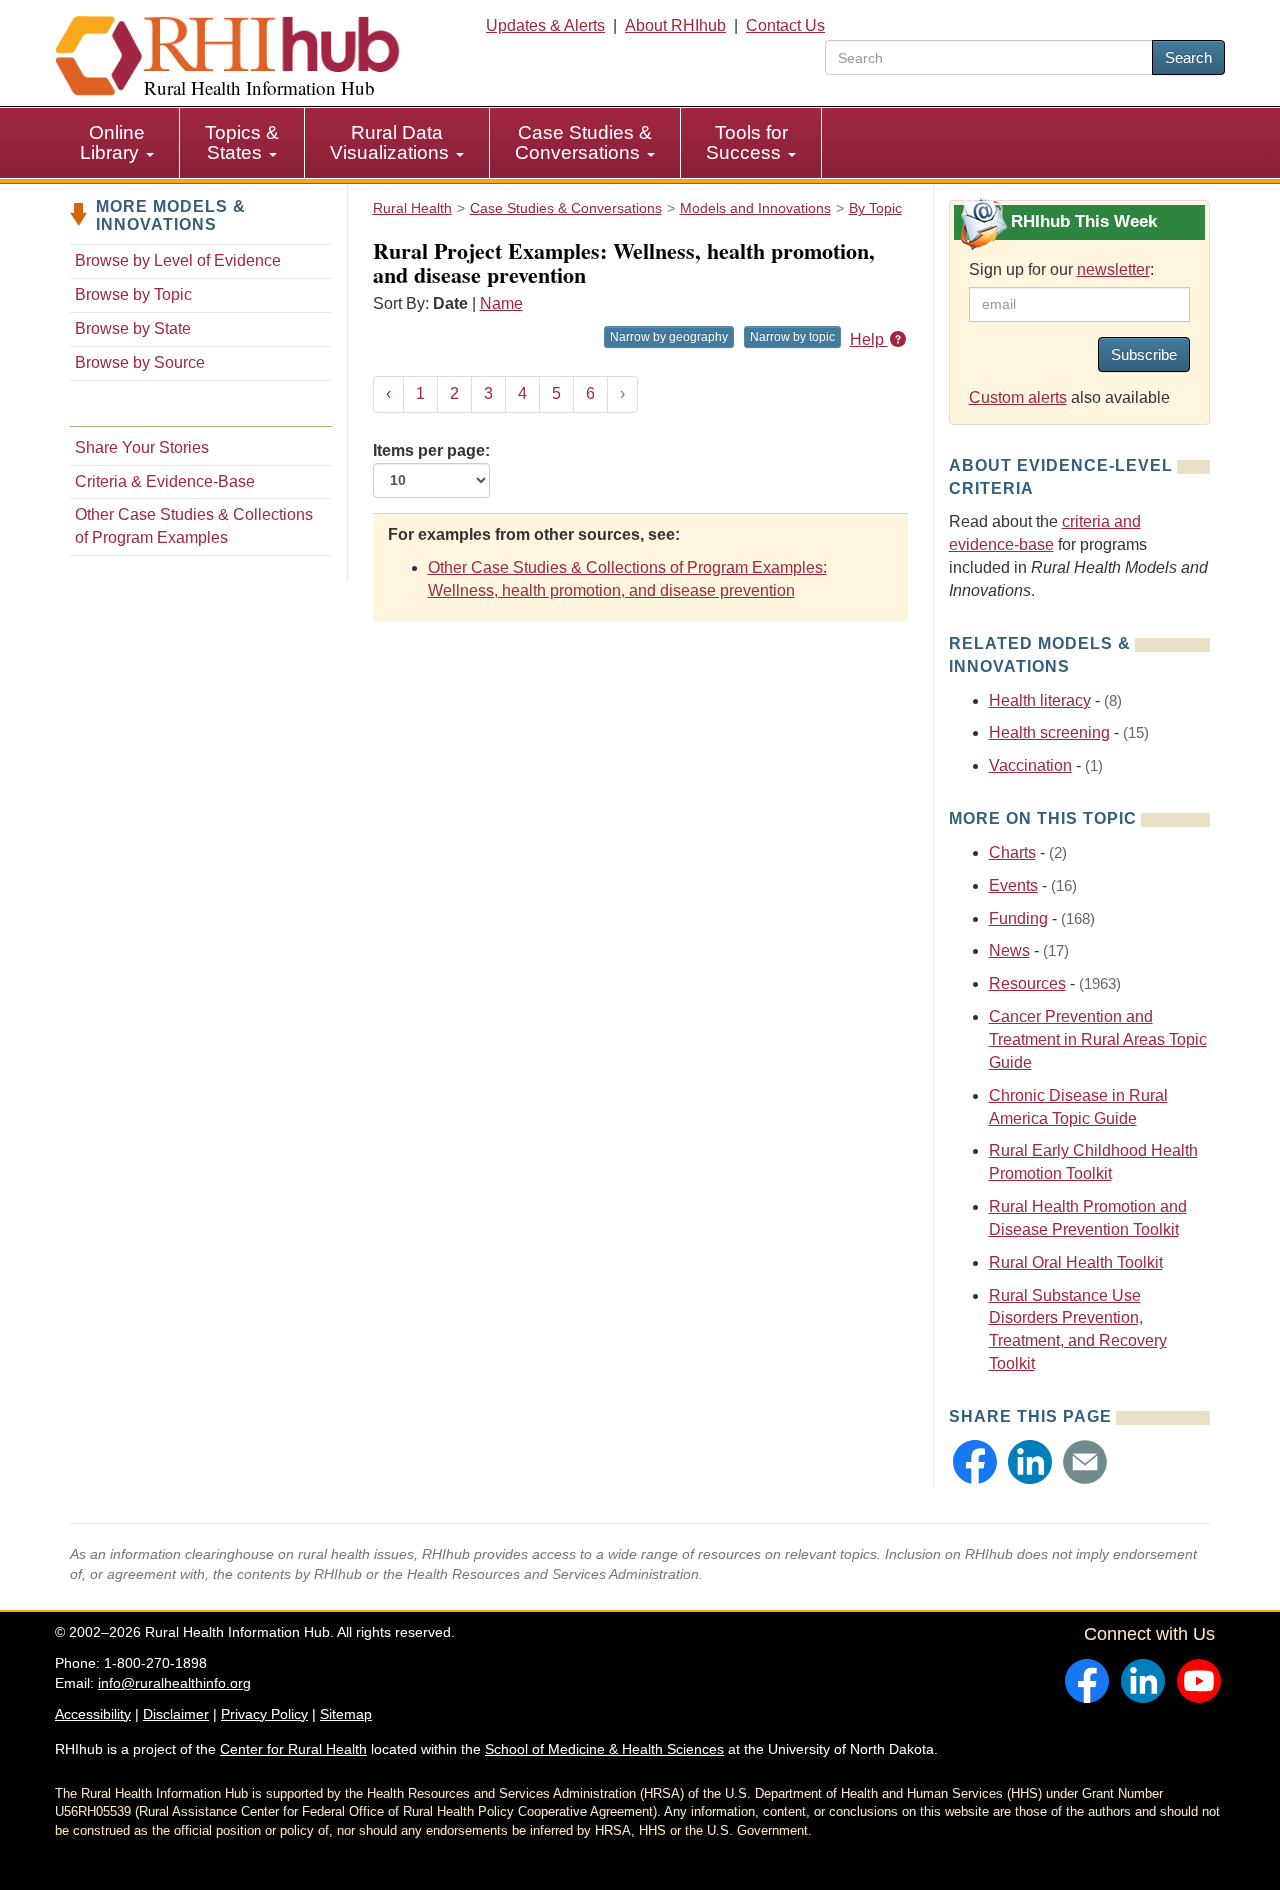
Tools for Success (747, 142)
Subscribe (1144, 354)
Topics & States (242, 142)
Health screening (1049, 732)
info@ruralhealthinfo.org (174, 1683)
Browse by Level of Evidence (178, 260)
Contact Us (785, 25)
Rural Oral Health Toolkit (1076, 1262)
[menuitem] (117, 143)
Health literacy (1040, 700)
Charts (1012, 852)
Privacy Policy (264, 1714)
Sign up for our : (1061, 269)
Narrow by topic (792, 337)
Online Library (112, 142)
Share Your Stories (142, 447)
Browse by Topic (133, 294)
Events (1013, 885)
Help (869, 339)
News (1009, 950)
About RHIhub (675, 25)
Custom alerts (1018, 397)
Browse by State (133, 328)
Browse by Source (140, 362)
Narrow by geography (669, 337)
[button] (975, 1462)
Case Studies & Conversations (583, 142)
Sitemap (346, 1714)
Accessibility (93, 1714)
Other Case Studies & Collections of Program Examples (194, 526)
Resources (1027, 983)
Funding (1018, 918)
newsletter (1113, 269)
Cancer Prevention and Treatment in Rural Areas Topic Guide (1098, 1039)
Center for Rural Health (293, 1749)
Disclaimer (176, 1714)
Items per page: (431, 450)
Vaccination (1030, 765)
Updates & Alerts (545, 25)
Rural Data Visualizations (392, 142)
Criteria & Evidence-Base (165, 481)
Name (501, 303)
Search (1188, 57)
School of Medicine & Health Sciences (604, 1749)
